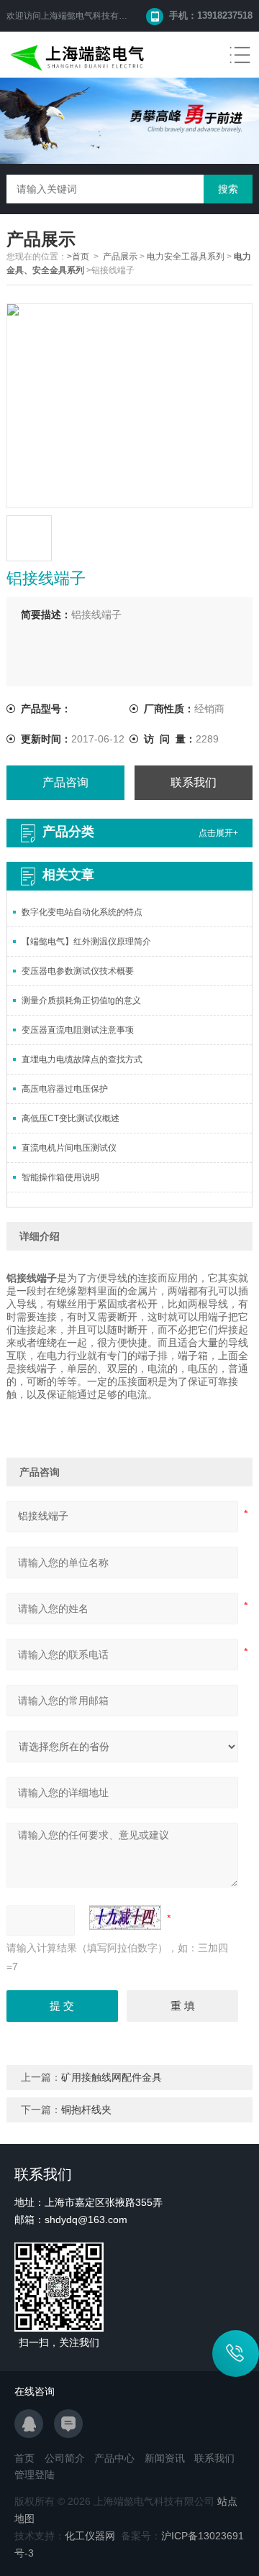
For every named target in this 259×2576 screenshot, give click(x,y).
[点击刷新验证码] (125, 1918)
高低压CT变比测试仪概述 (71, 1118)
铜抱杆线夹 (86, 2110)
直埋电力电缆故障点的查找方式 (82, 1059)
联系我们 (194, 782)
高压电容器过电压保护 (65, 1089)
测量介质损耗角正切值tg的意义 (81, 1000)
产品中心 (114, 2458)
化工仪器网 (90, 2536)
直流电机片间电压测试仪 (69, 1148)
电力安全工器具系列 (186, 257)
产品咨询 (65, 782)
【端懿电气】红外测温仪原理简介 (86, 942)
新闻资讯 (165, 2458)
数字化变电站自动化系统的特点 (82, 912)
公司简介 (65, 2458)
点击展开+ (218, 833)
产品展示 (120, 257)
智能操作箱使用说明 (60, 1177)
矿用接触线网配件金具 (112, 2077)
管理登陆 (35, 2475)
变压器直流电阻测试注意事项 (78, 1030)
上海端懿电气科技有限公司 (93, 16)
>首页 (78, 257)
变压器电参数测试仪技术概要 (78, 971)
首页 (24, 2458)
